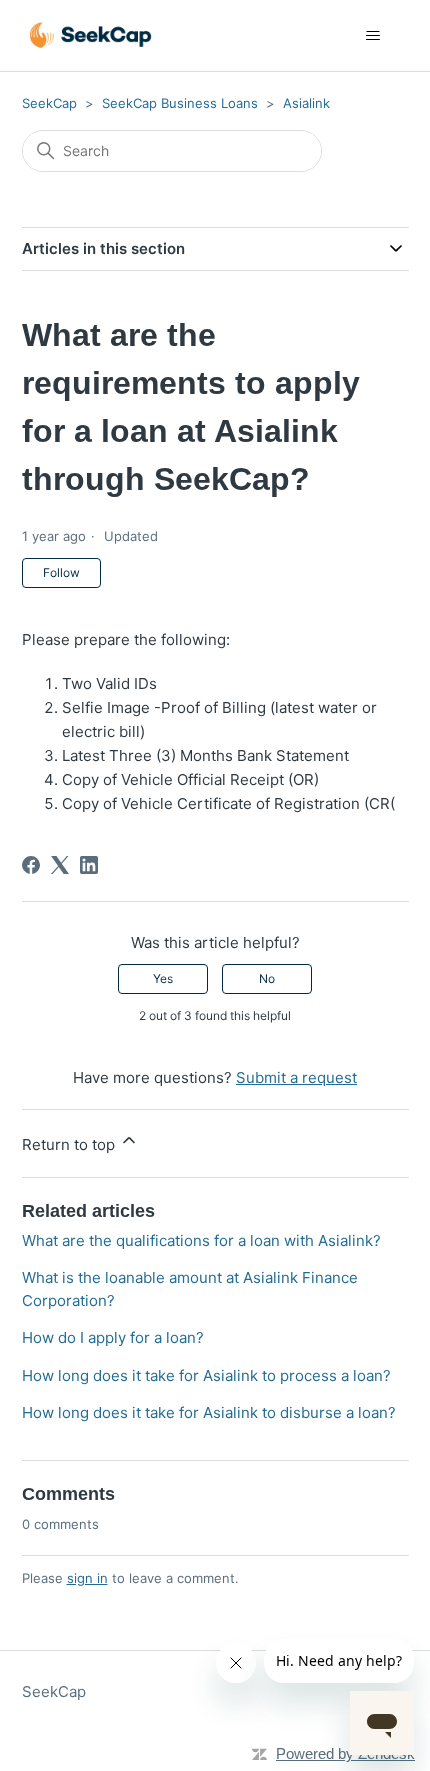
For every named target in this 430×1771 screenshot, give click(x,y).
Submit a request (296, 1077)
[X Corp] (60, 865)
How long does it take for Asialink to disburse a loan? (209, 1412)
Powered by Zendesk (345, 1753)
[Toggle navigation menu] (373, 36)
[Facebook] (31, 865)
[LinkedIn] (89, 865)
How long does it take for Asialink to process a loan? (206, 1375)
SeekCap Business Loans (180, 103)
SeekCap (49, 103)
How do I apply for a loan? (113, 1337)
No (267, 978)
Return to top (70, 1144)
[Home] (91, 35)
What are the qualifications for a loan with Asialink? (201, 1240)
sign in (87, 1578)
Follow (61, 572)
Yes (163, 978)
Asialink (306, 103)
